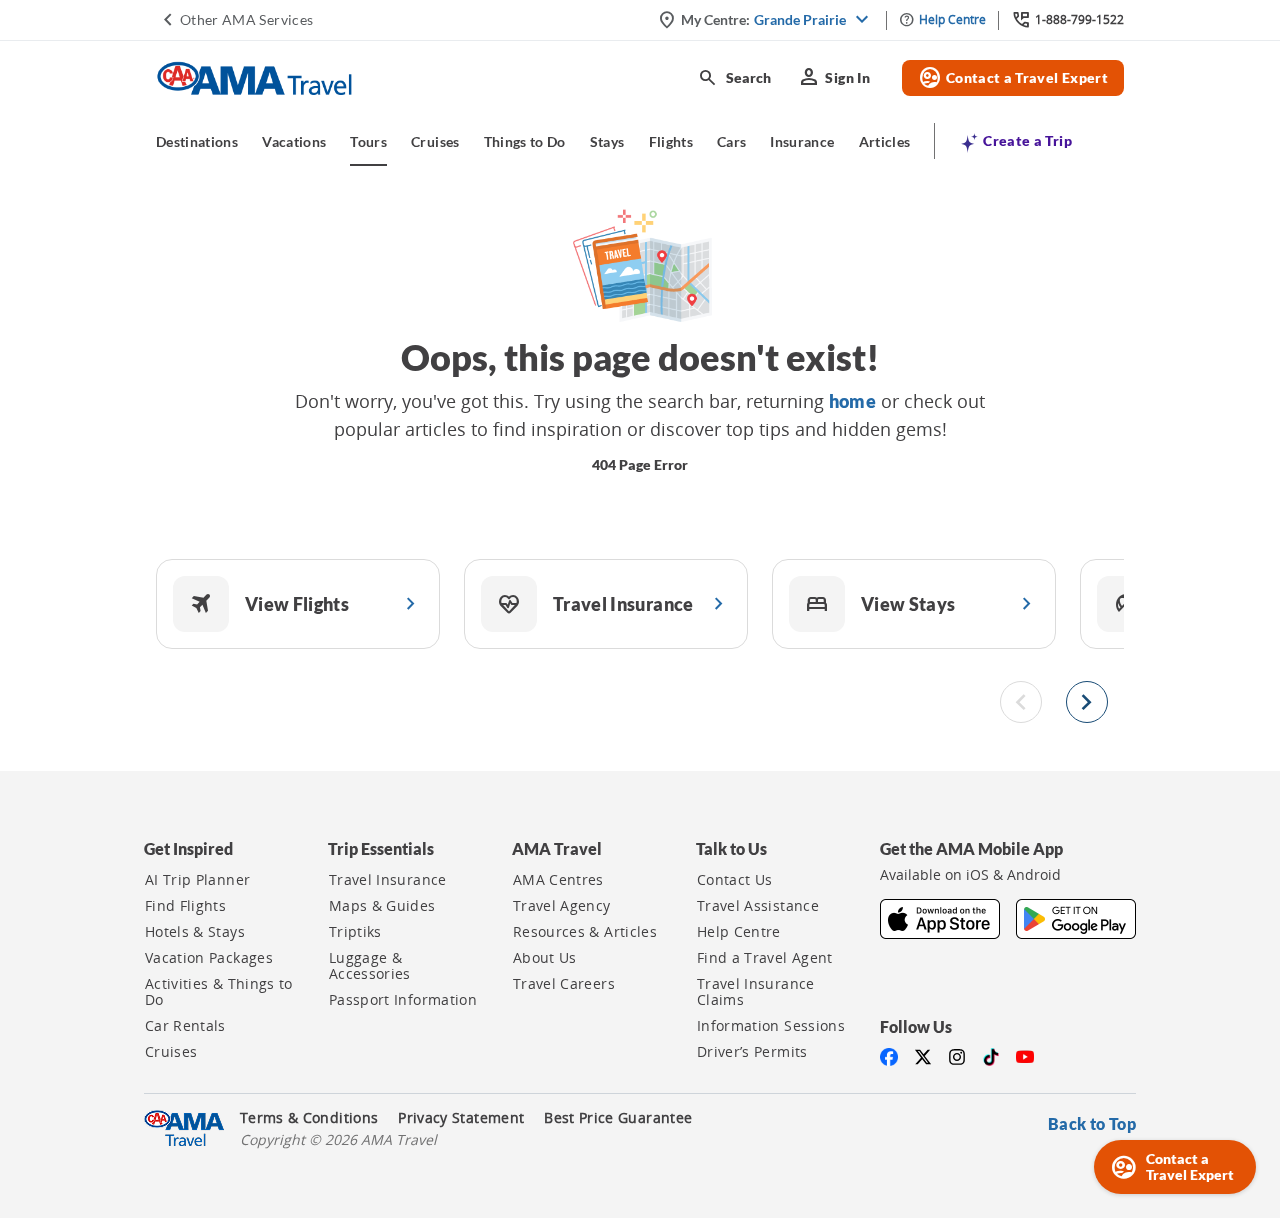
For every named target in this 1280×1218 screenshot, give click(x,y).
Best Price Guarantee (618, 1118)
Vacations (294, 141)
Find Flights (185, 906)
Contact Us (735, 880)
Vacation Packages (209, 958)
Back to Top (1092, 1123)
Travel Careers (564, 984)
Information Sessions (771, 1026)
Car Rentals (185, 1026)
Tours (368, 141)
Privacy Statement (461, 1118)
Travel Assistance (758, 906)
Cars (731, 141)
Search (734, 78)
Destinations (197, 141)
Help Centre (739, 932)
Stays (607, 141)
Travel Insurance (388, 880)
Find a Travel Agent (765, 958)
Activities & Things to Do (219, 992)
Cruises (435, 141)
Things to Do (525, 141)
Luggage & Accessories (370, 966)
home (852, 401)
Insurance (802, 141)
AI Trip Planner (197, 880)
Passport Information (403, 1000)
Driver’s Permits (752, 1052)
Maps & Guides (382, 906)
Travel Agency (562, 906)
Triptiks (355, 932)
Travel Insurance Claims (756, 992)
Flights (671, 141)
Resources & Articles (585, 932)
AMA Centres (558, 880)
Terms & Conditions (309, 1118)
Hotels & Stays (195, 932)
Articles (885, 141)
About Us (545, 958)
